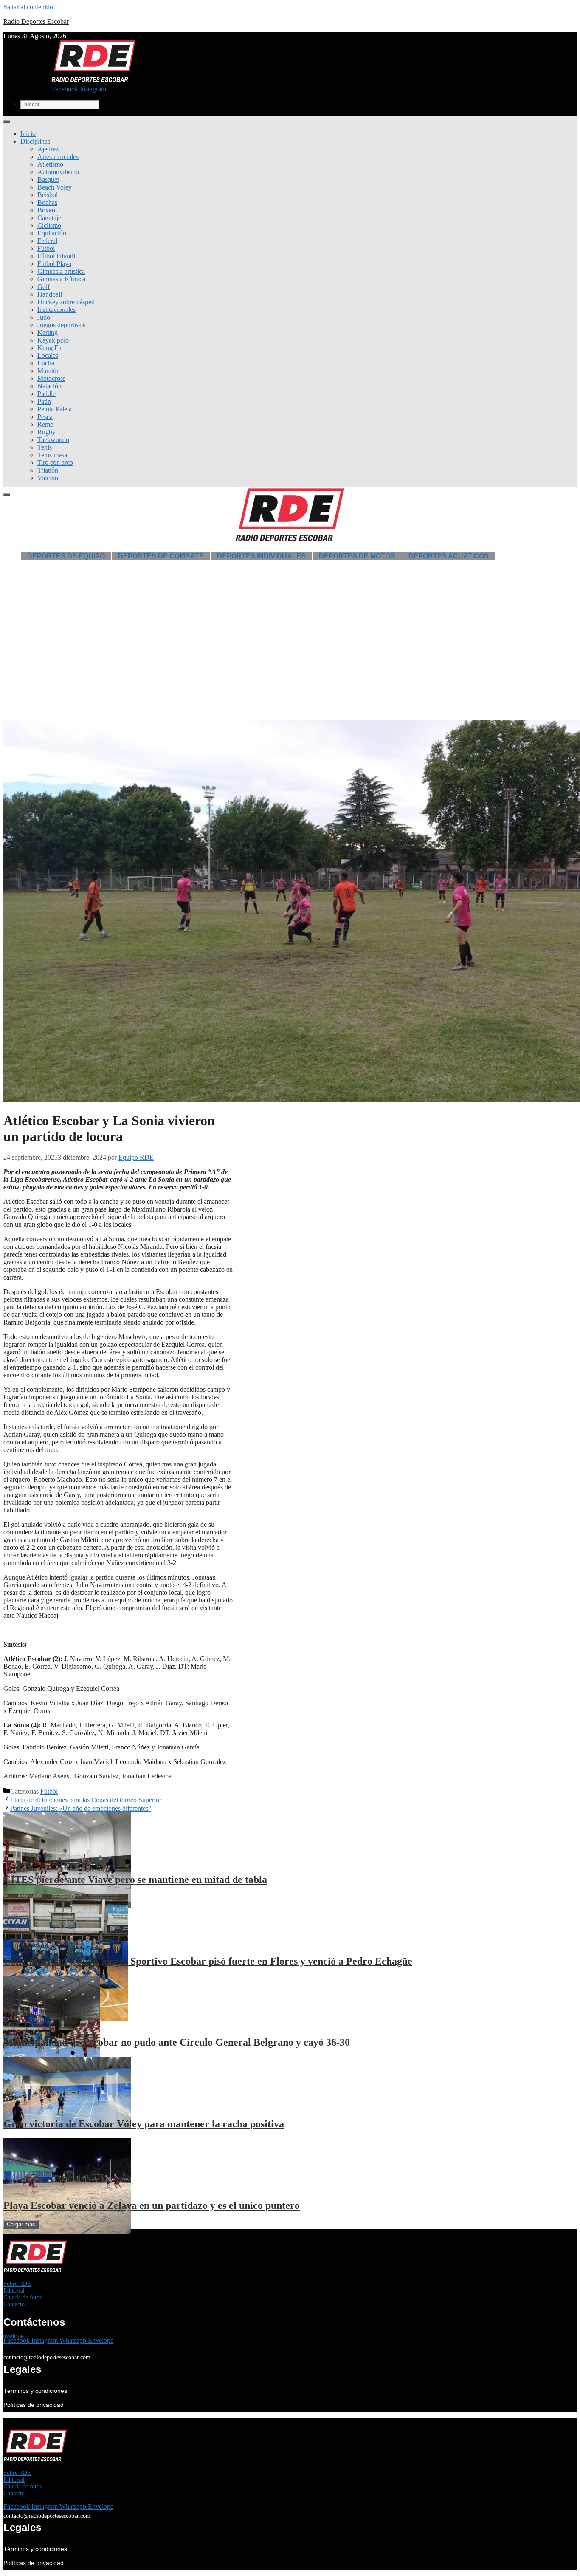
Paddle (46, 394)
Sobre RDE (17, 2284)
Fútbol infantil (56, 256)
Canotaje (49, 218)
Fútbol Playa (54, 264)
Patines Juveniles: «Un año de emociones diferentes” (81, 1808)
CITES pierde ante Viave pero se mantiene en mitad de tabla (135, 1880)
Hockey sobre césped (66, 302)
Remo (45, 424)
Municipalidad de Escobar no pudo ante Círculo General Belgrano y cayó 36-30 (177, 2042)
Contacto (14, 2304)
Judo (44, 317)
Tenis (45, 447)
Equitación (52, 233)
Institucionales (56, 310)
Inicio (28, 134)
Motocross (51, 378)
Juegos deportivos (61, 325)
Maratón (49, 371)
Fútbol (46, 248)
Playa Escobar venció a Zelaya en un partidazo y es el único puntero (152, 2205)
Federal (47, 241)
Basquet (48, 180)
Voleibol (49, 478)
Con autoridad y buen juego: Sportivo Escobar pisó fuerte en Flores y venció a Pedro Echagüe (208, 1961)
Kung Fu (49, 348)
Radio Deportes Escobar (36, 21)
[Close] (7, 495)
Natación (49, 386)
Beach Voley (55, 187)
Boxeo (46, 210)
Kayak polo (53, 340)
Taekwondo (53, 440)
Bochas (47, 202)
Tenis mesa (52, 455)
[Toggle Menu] (7, 122)
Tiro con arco (55, 463)
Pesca (45, 417)
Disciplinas (35, 141)
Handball (50, 294)
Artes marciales (58, 157)
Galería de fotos (23, 2297)
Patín (44, 401)
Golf (44, 287)
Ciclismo (49, 225)
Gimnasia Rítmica (61, 279)
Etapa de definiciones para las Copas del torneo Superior (86, 1800)
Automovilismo (58, 172)
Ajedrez (48, 149)
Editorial (14, 2291)
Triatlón (48, 470)
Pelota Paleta (55, 409)
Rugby (46, 432)
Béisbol (48, 195)
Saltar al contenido (28, 7)
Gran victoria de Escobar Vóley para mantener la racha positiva (144, 2124)
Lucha (46, 363)
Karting (48, 333)
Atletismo (50, 164)
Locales (48, 355)
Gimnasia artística (61, 271)
